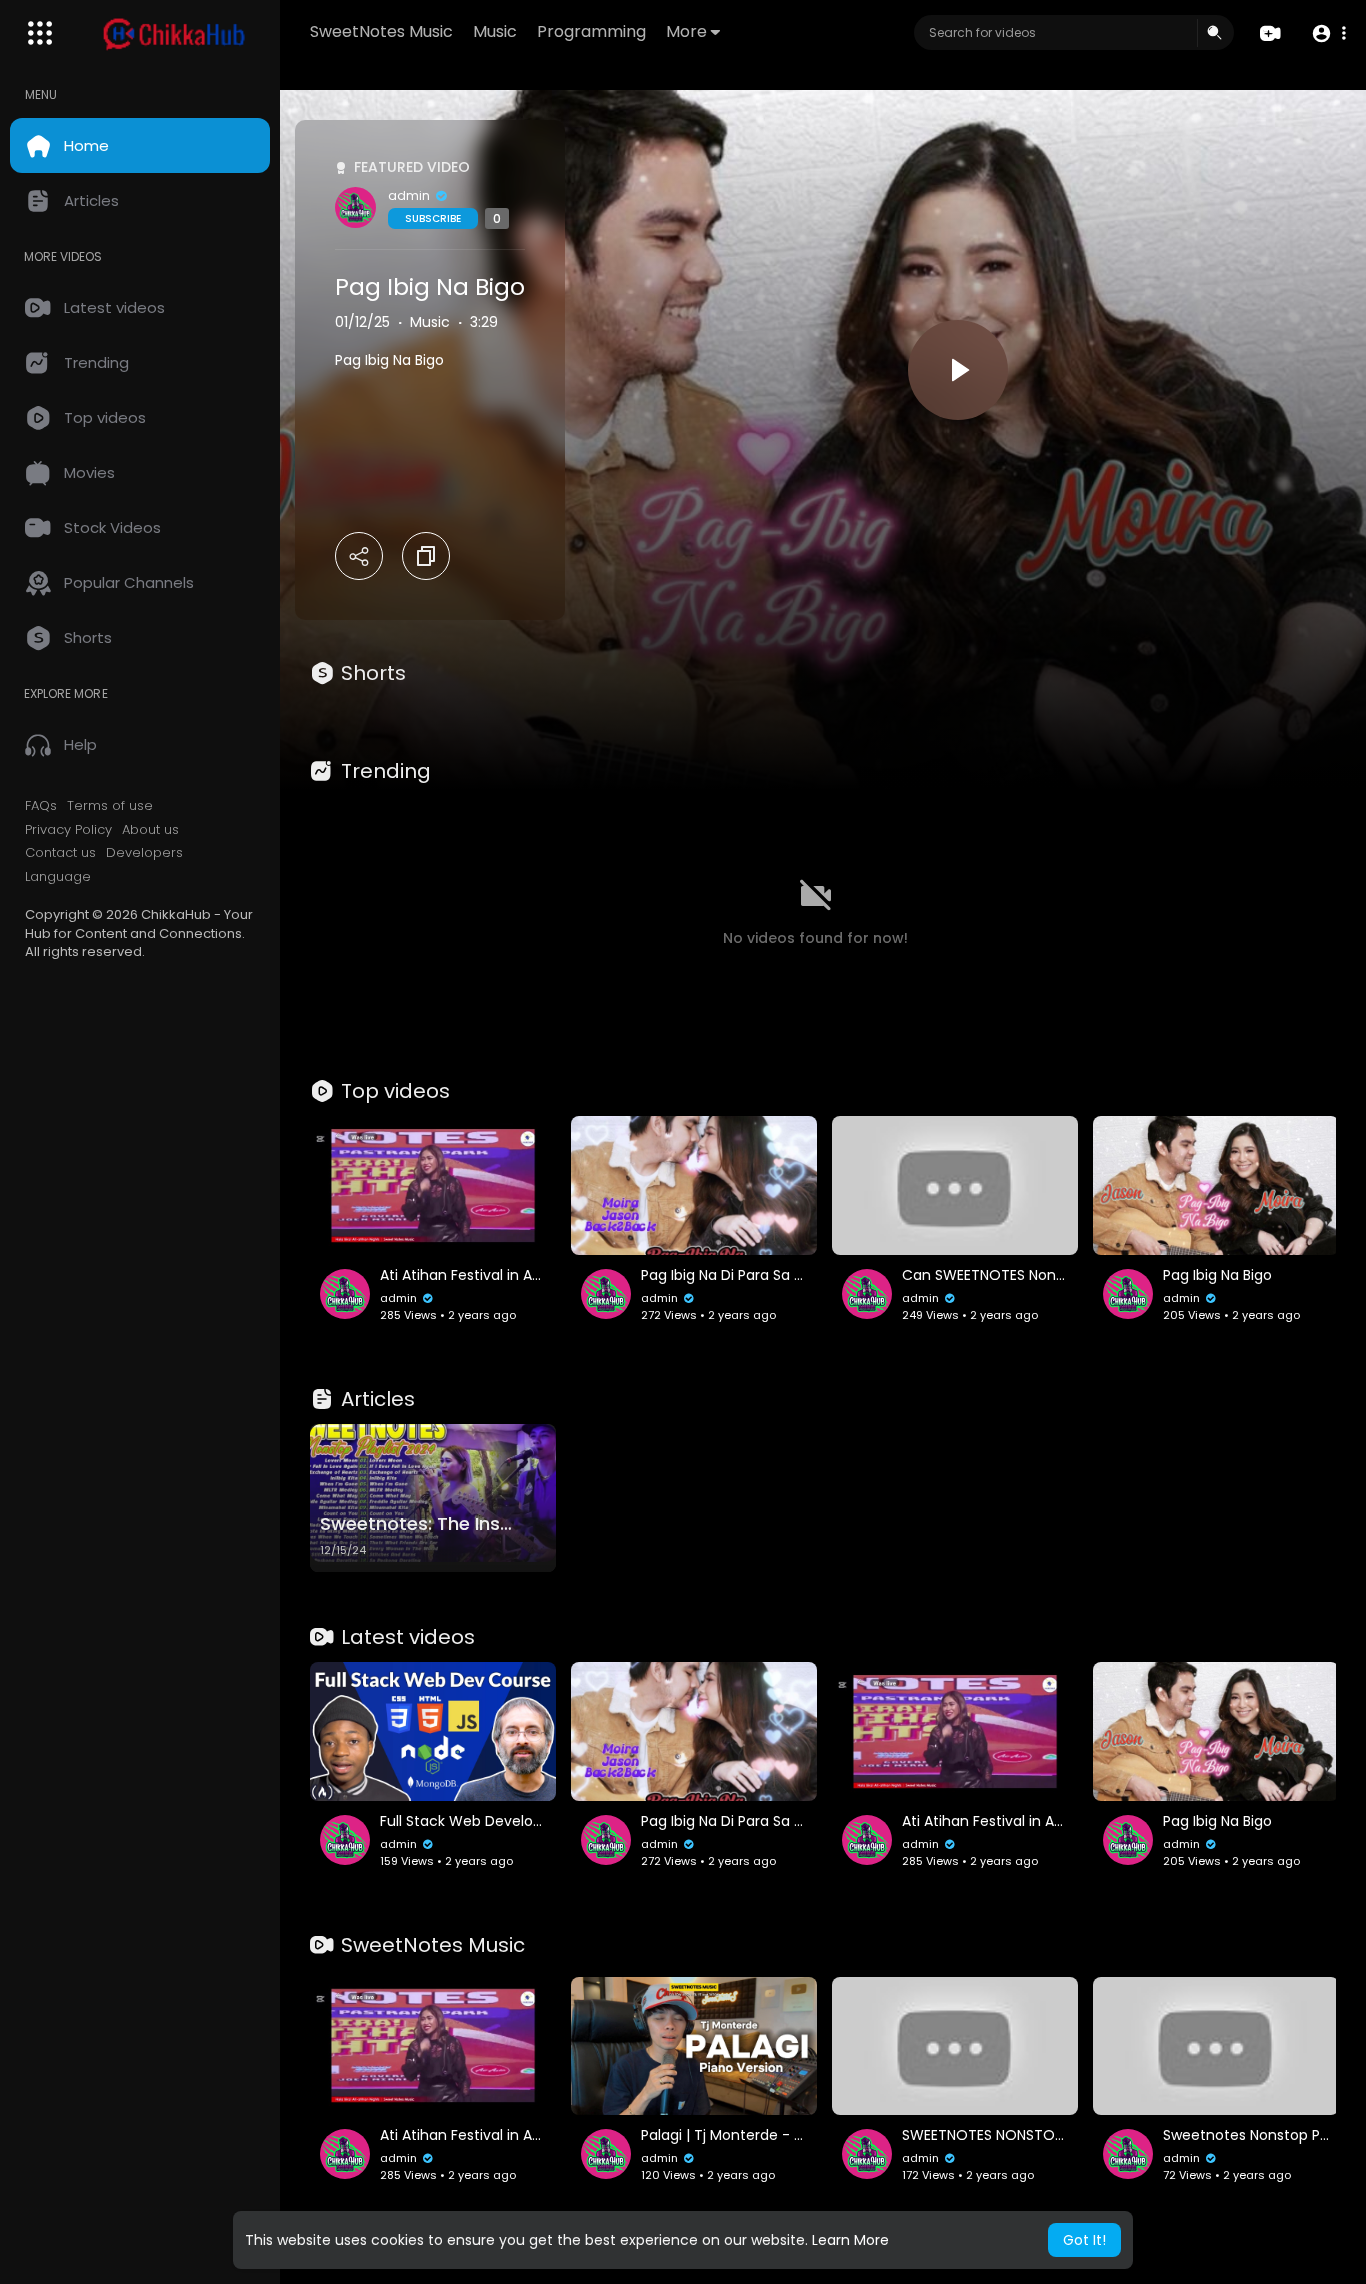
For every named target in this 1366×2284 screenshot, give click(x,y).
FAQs (41, 806)
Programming (591, 31)
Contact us (60, 853)
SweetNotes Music (381, 31)
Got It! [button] (1084, 2240)
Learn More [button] (850, 2240)
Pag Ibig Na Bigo (430, 287)
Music (495, 31)
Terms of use (110, 806)
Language (58, 877)
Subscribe (433, 218)
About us (150, 830)
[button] (1328, 33)
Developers (144, 853)
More (686, 31)
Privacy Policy (68, 830)
